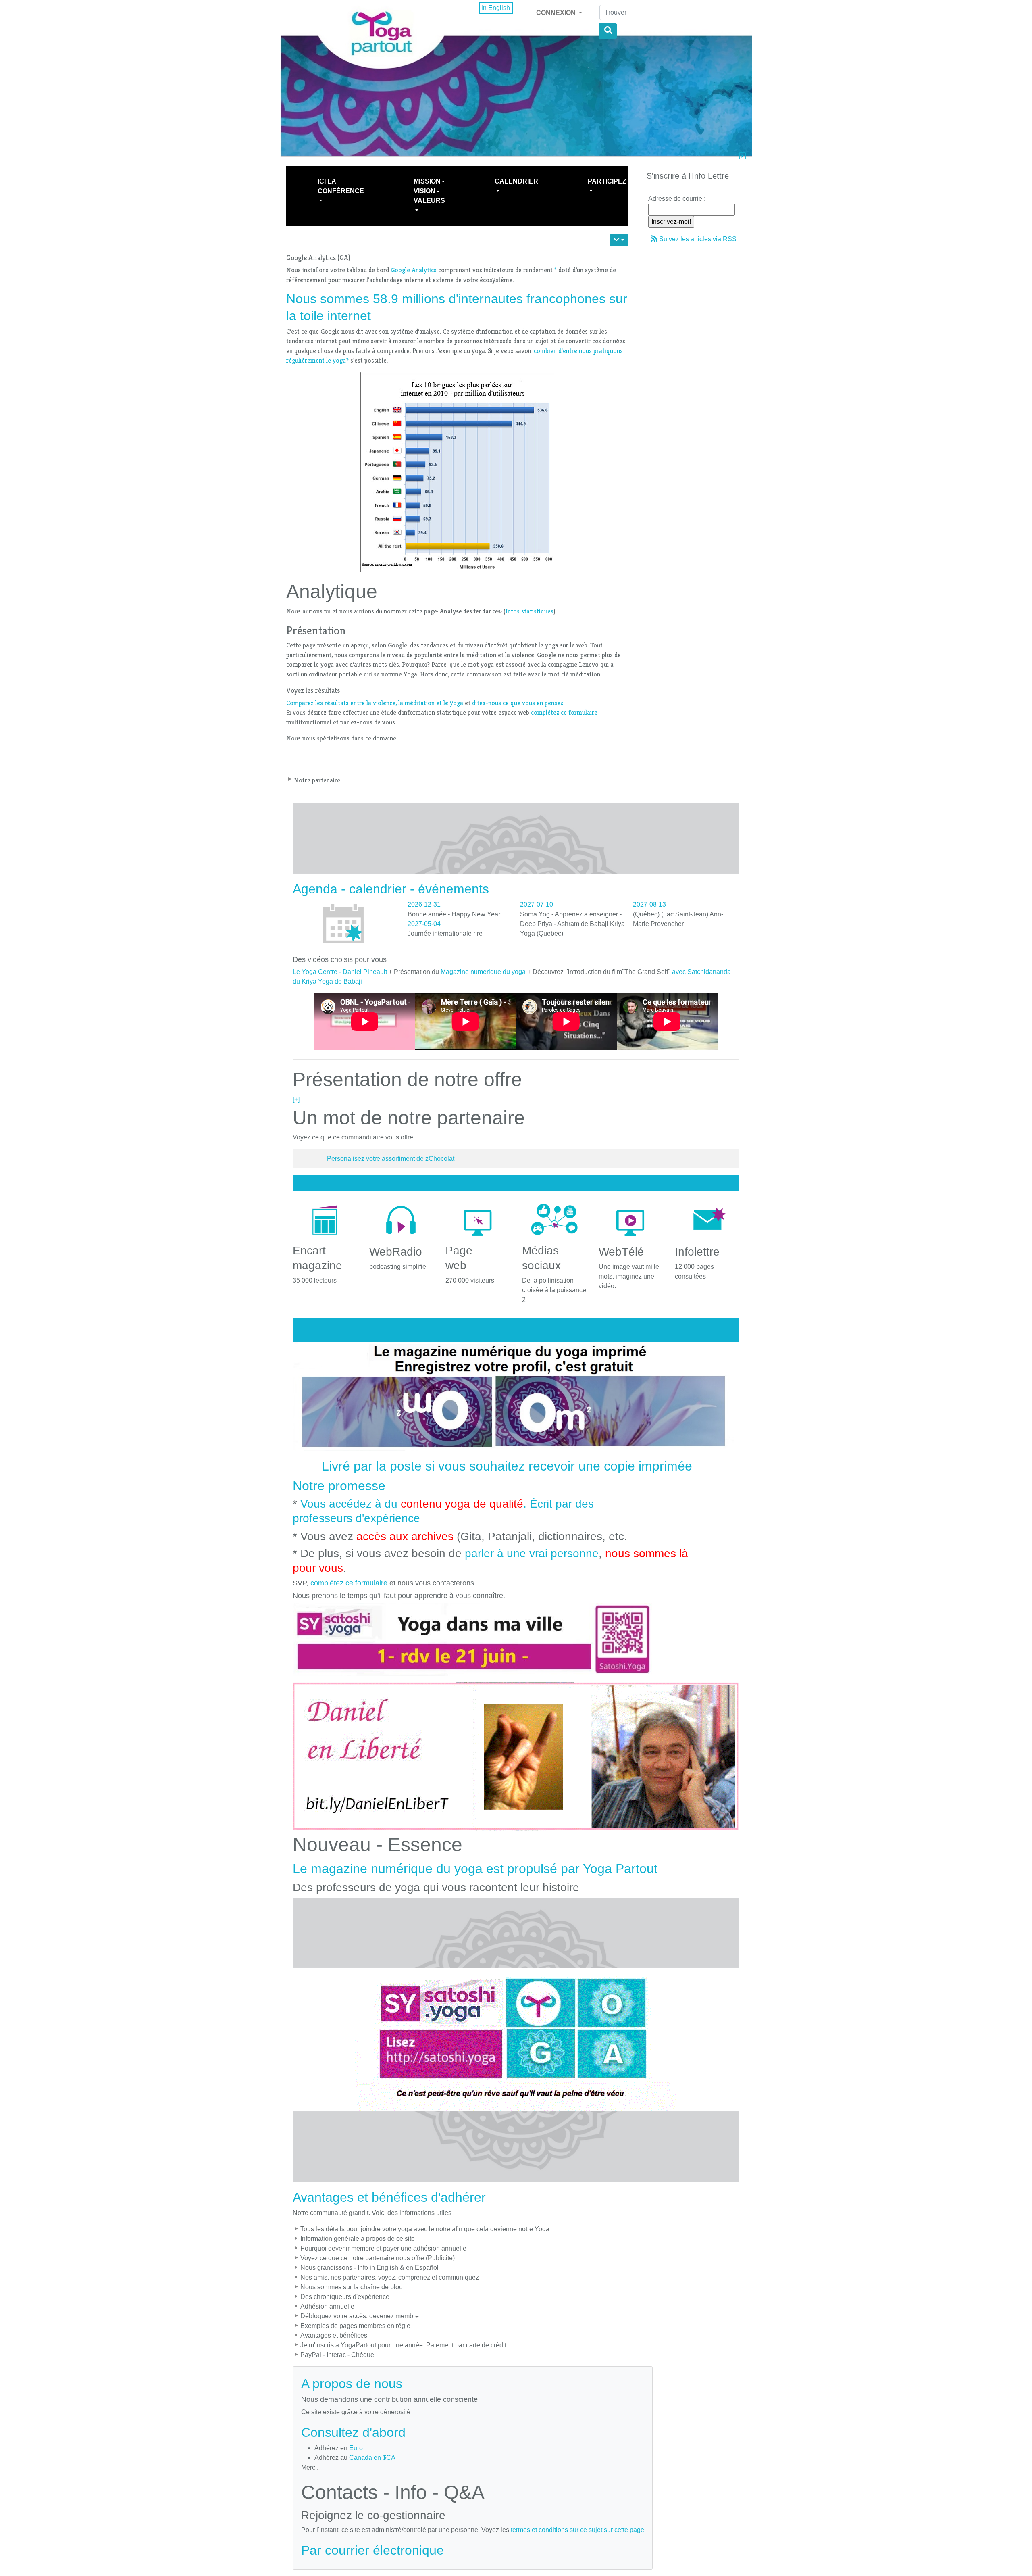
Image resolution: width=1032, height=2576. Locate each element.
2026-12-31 (424, 904)
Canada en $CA (372, 2458)
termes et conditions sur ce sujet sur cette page (577, 2530)
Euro (356, 2448)
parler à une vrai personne (532, 1553)
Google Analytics (414, 270)
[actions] (619, 240)
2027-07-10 (537, 904)
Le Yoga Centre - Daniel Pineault (340, 972)
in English (496, 8)
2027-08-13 (649, 904)
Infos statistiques (530, 611)
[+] (296, 1099)
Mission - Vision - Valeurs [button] (429, 191)
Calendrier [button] (516, 181)
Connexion (557, 13)
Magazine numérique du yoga (483, 972)
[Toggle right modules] (742, 157)
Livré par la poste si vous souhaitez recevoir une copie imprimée (507, 1466)
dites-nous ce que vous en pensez (518, 703)
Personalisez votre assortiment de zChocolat (391, 1159)
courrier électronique (384, 2550)
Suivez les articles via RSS (698, 239)
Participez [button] (607, 181)
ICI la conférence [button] (341, 186)
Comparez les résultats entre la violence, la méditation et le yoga (375, 703)
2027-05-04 (424, 924)
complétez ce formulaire (564, 712)
